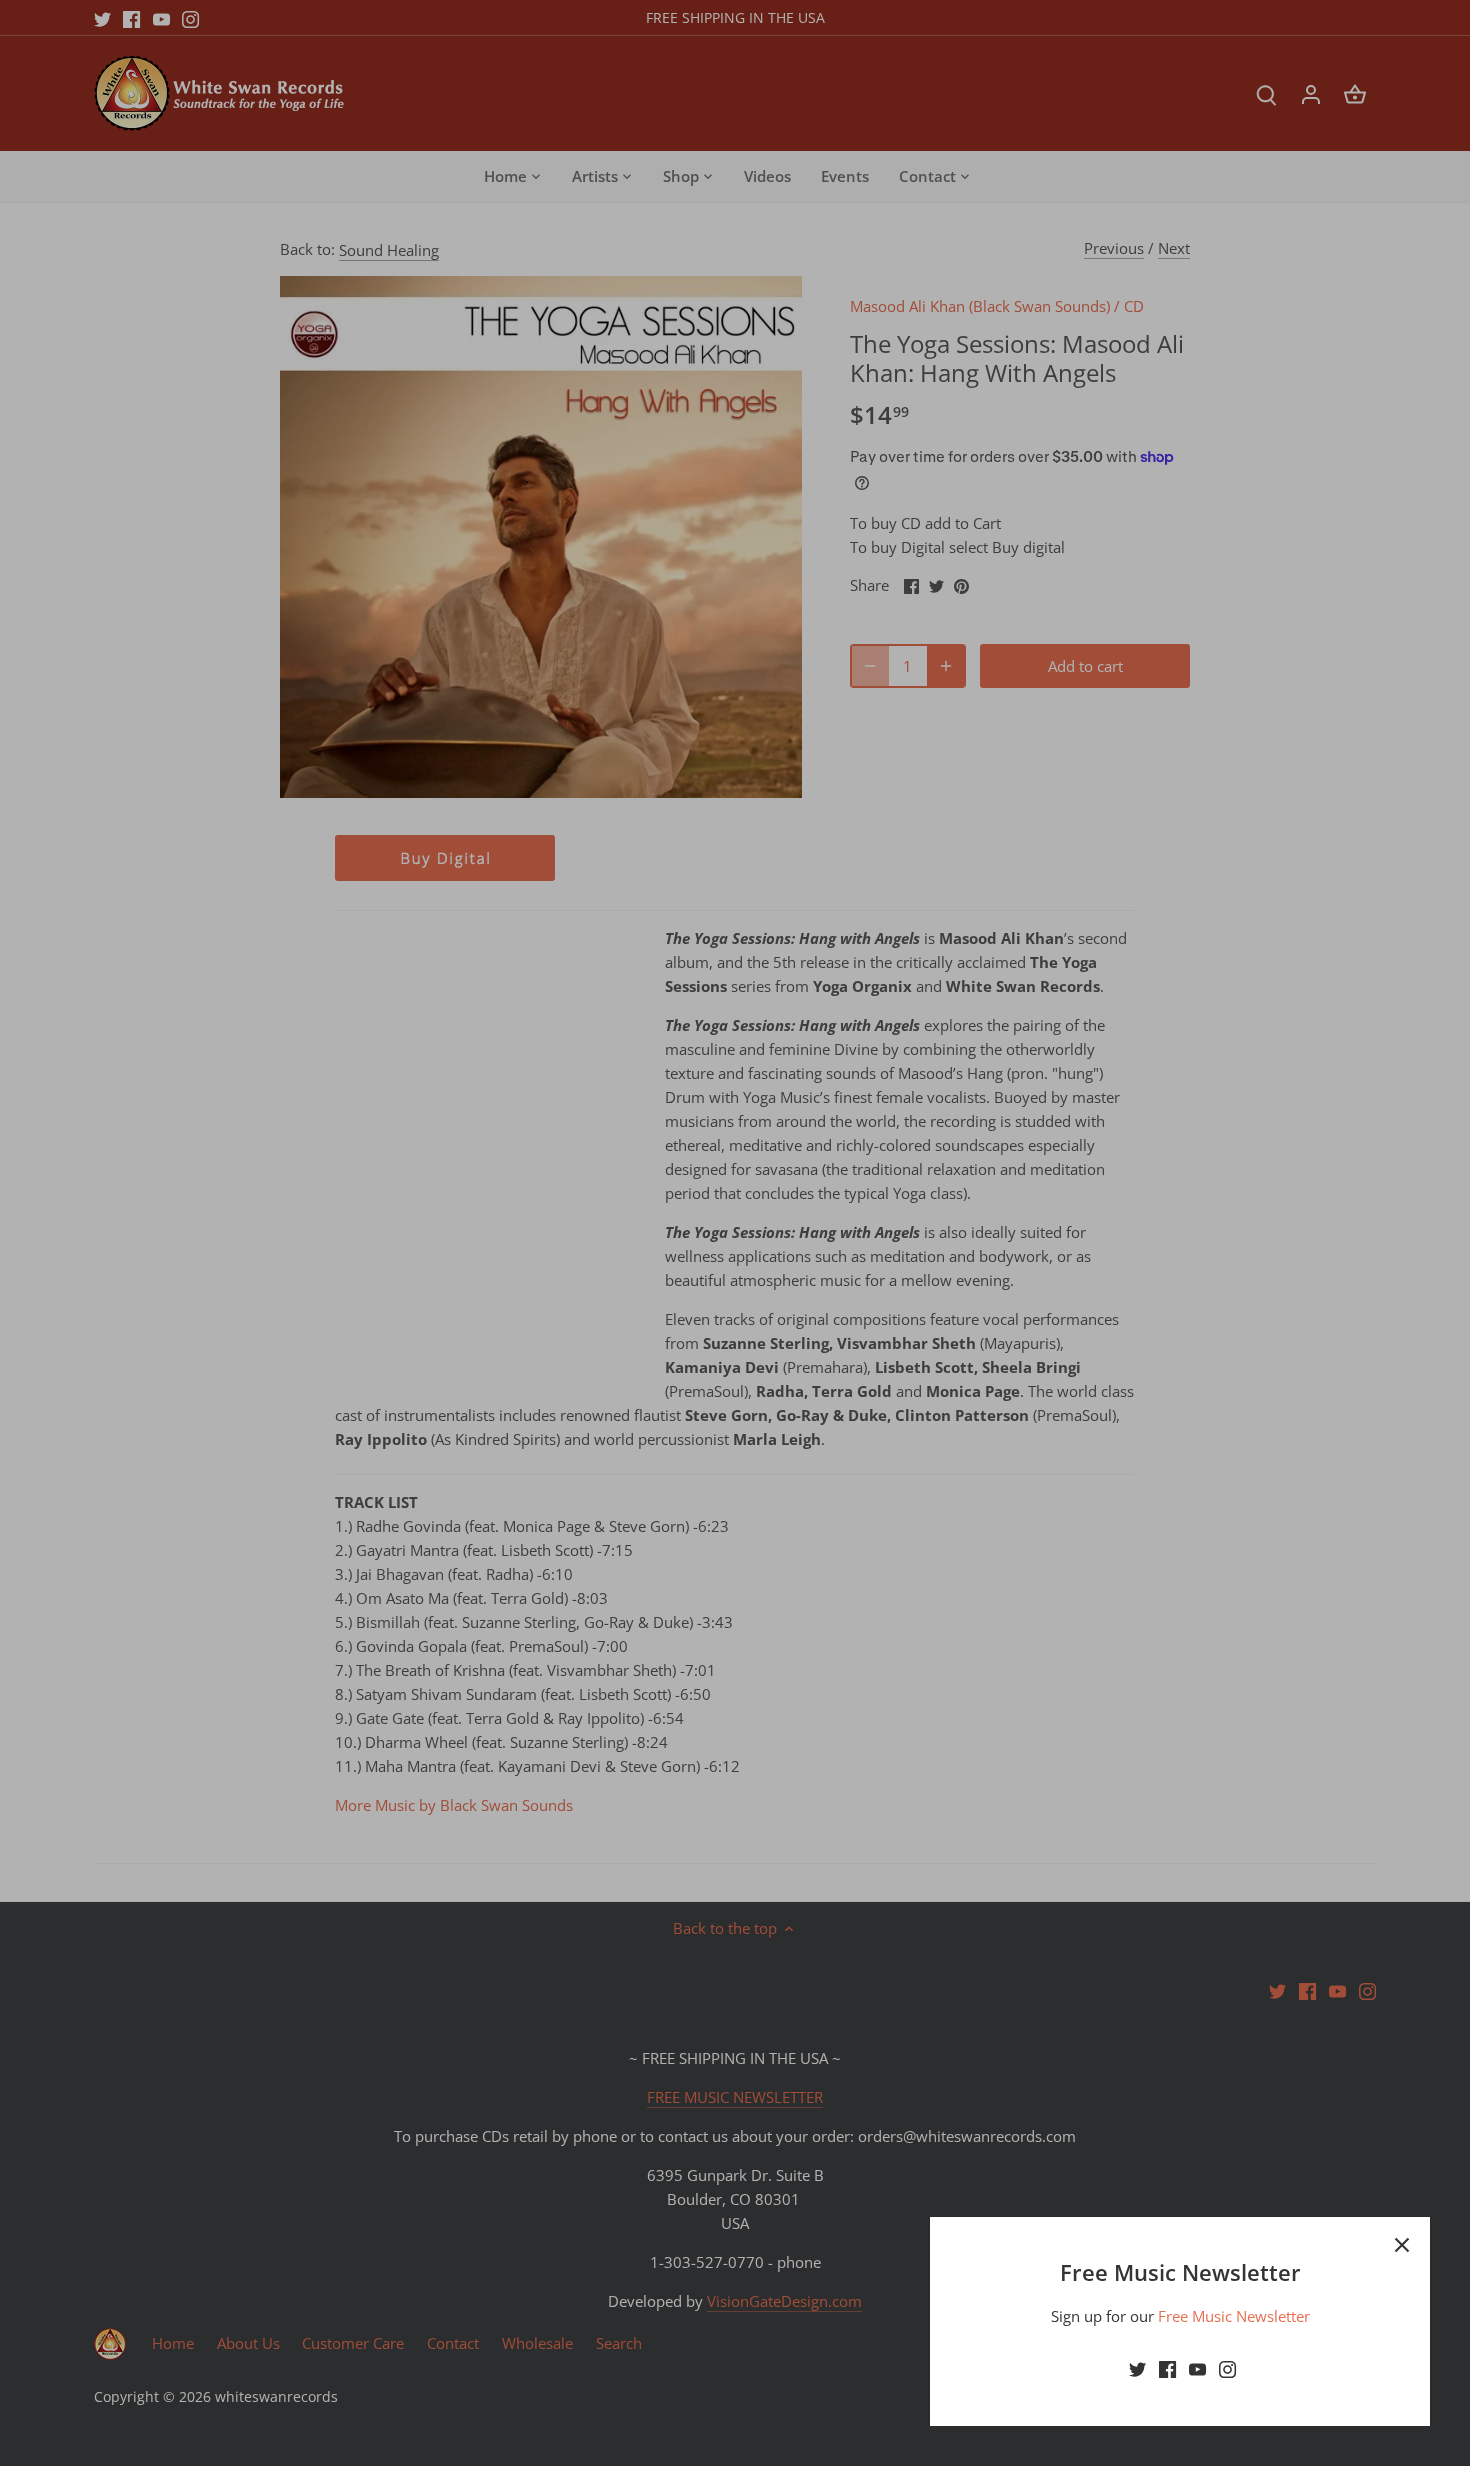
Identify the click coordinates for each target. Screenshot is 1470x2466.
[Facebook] (1167, 2368)
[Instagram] (1227, 2368)
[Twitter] (1137, 2368)
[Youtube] (1197, 2368)
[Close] (1402, 2245)
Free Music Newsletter (1234, 2316)
